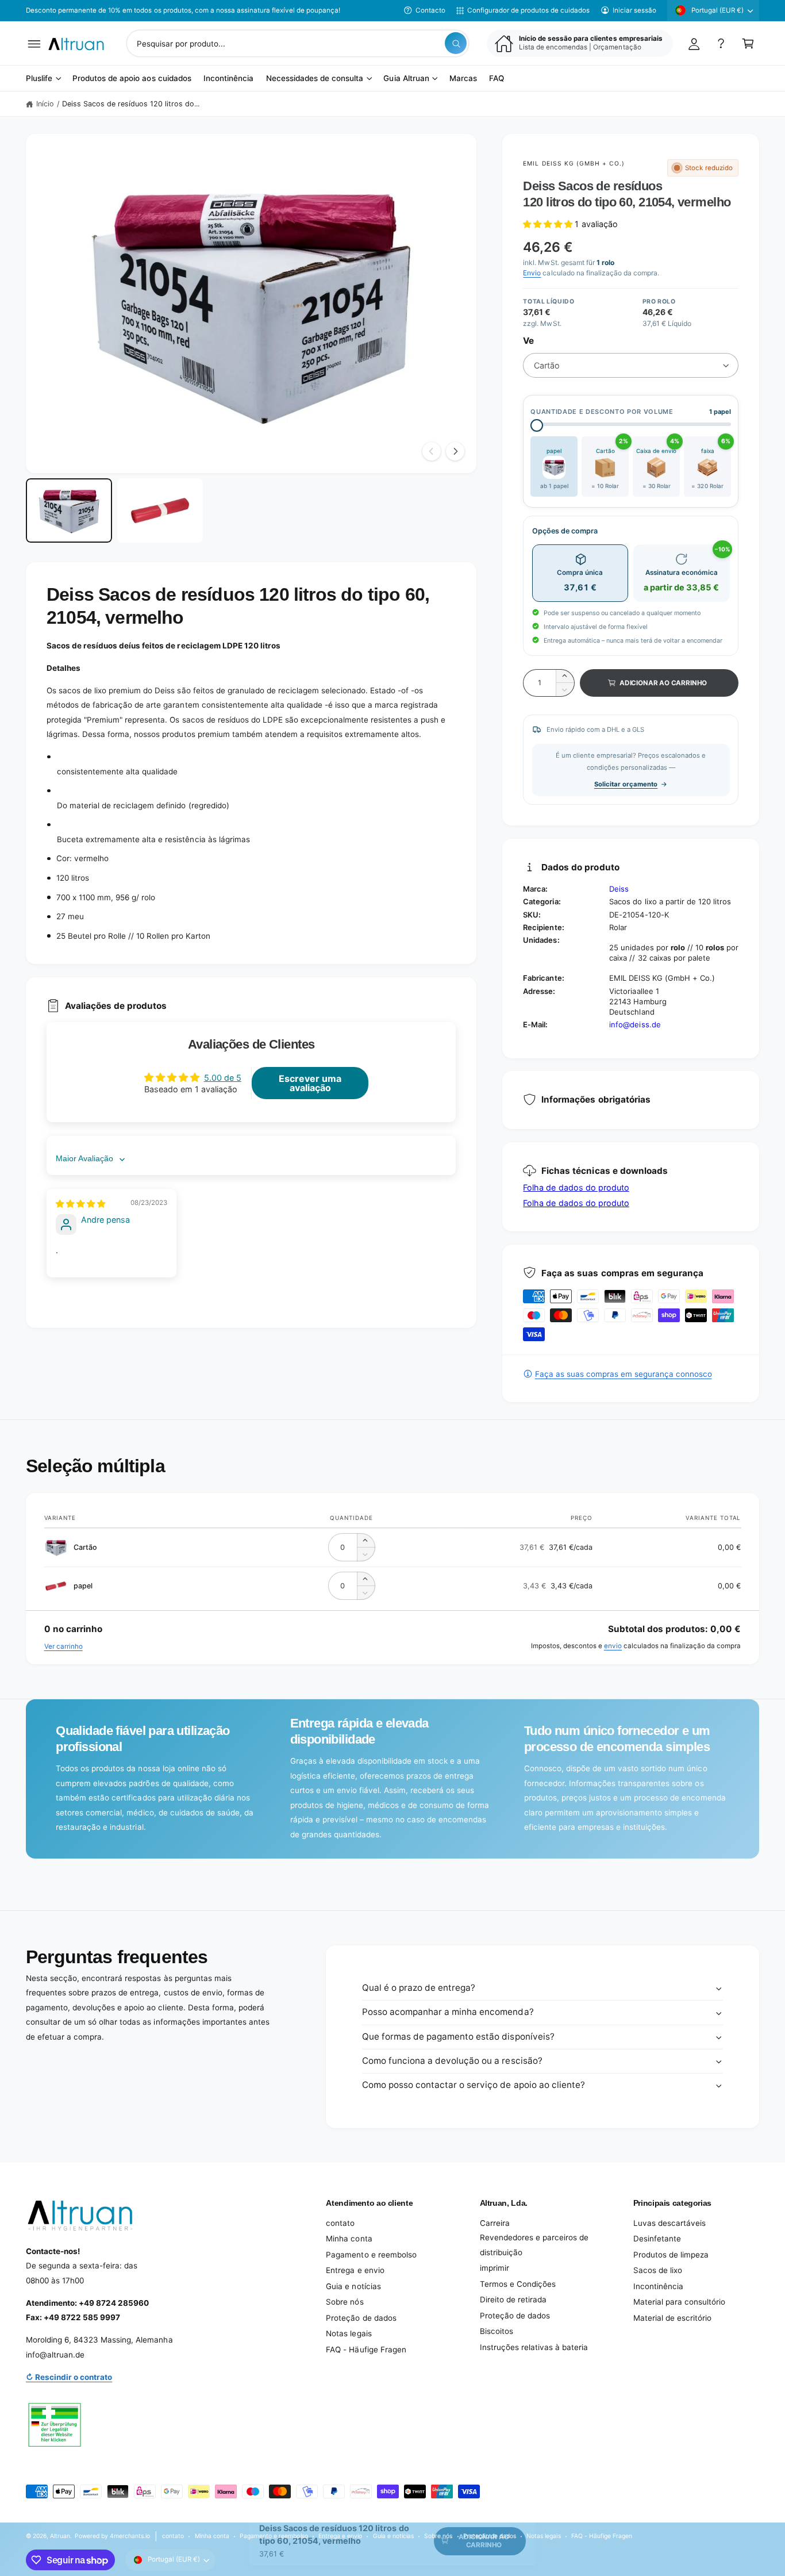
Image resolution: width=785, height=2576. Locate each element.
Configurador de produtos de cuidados (528, 10)
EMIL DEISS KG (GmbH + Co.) (574, 163)
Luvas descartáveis (669, 2223)
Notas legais (349, 2333)
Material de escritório (672, 2318)
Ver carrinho (64, 1646)
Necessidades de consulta (315, 79)
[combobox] (298, 43)
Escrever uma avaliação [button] (310, 1083)
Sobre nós (345, 2302)
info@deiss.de (635, 1024)
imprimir (495, 2268)
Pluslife (39, 79)
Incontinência (658, 2286)
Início (45, 104)
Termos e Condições (518, 2284)
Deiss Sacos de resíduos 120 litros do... (131, 104)
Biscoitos (497, 2331)
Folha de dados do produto (576, 1187)
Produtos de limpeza (671, 2255)
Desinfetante (657, 2239)
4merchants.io (130, 2536)
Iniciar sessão (634, 10)
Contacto (430, 10)
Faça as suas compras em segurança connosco (623, 1374)
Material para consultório (679, 2302)
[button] (34, 43)
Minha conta (349, 2239)
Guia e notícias (353, 2286)
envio (613, 1646)
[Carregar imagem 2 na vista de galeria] (160, 511)
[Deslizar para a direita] (455, 451)
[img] (80, 1203)
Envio (532, 273)
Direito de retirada (513, 2299)
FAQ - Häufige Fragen (366, 2350)
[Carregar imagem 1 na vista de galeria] (69, 511)
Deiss (619, 889)
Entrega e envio (355, 2270)
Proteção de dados (361, 2318)
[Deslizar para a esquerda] (432, 451)
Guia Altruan (406, 79)
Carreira (495, 2223)
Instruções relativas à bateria (534, 2347)
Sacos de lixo (658, 2270)
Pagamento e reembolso (371, 2255)
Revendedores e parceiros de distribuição (534, 2245)
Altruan (60, 2536)
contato (340, 2223)
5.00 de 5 (223, 1078)
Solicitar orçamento (626, 784)
